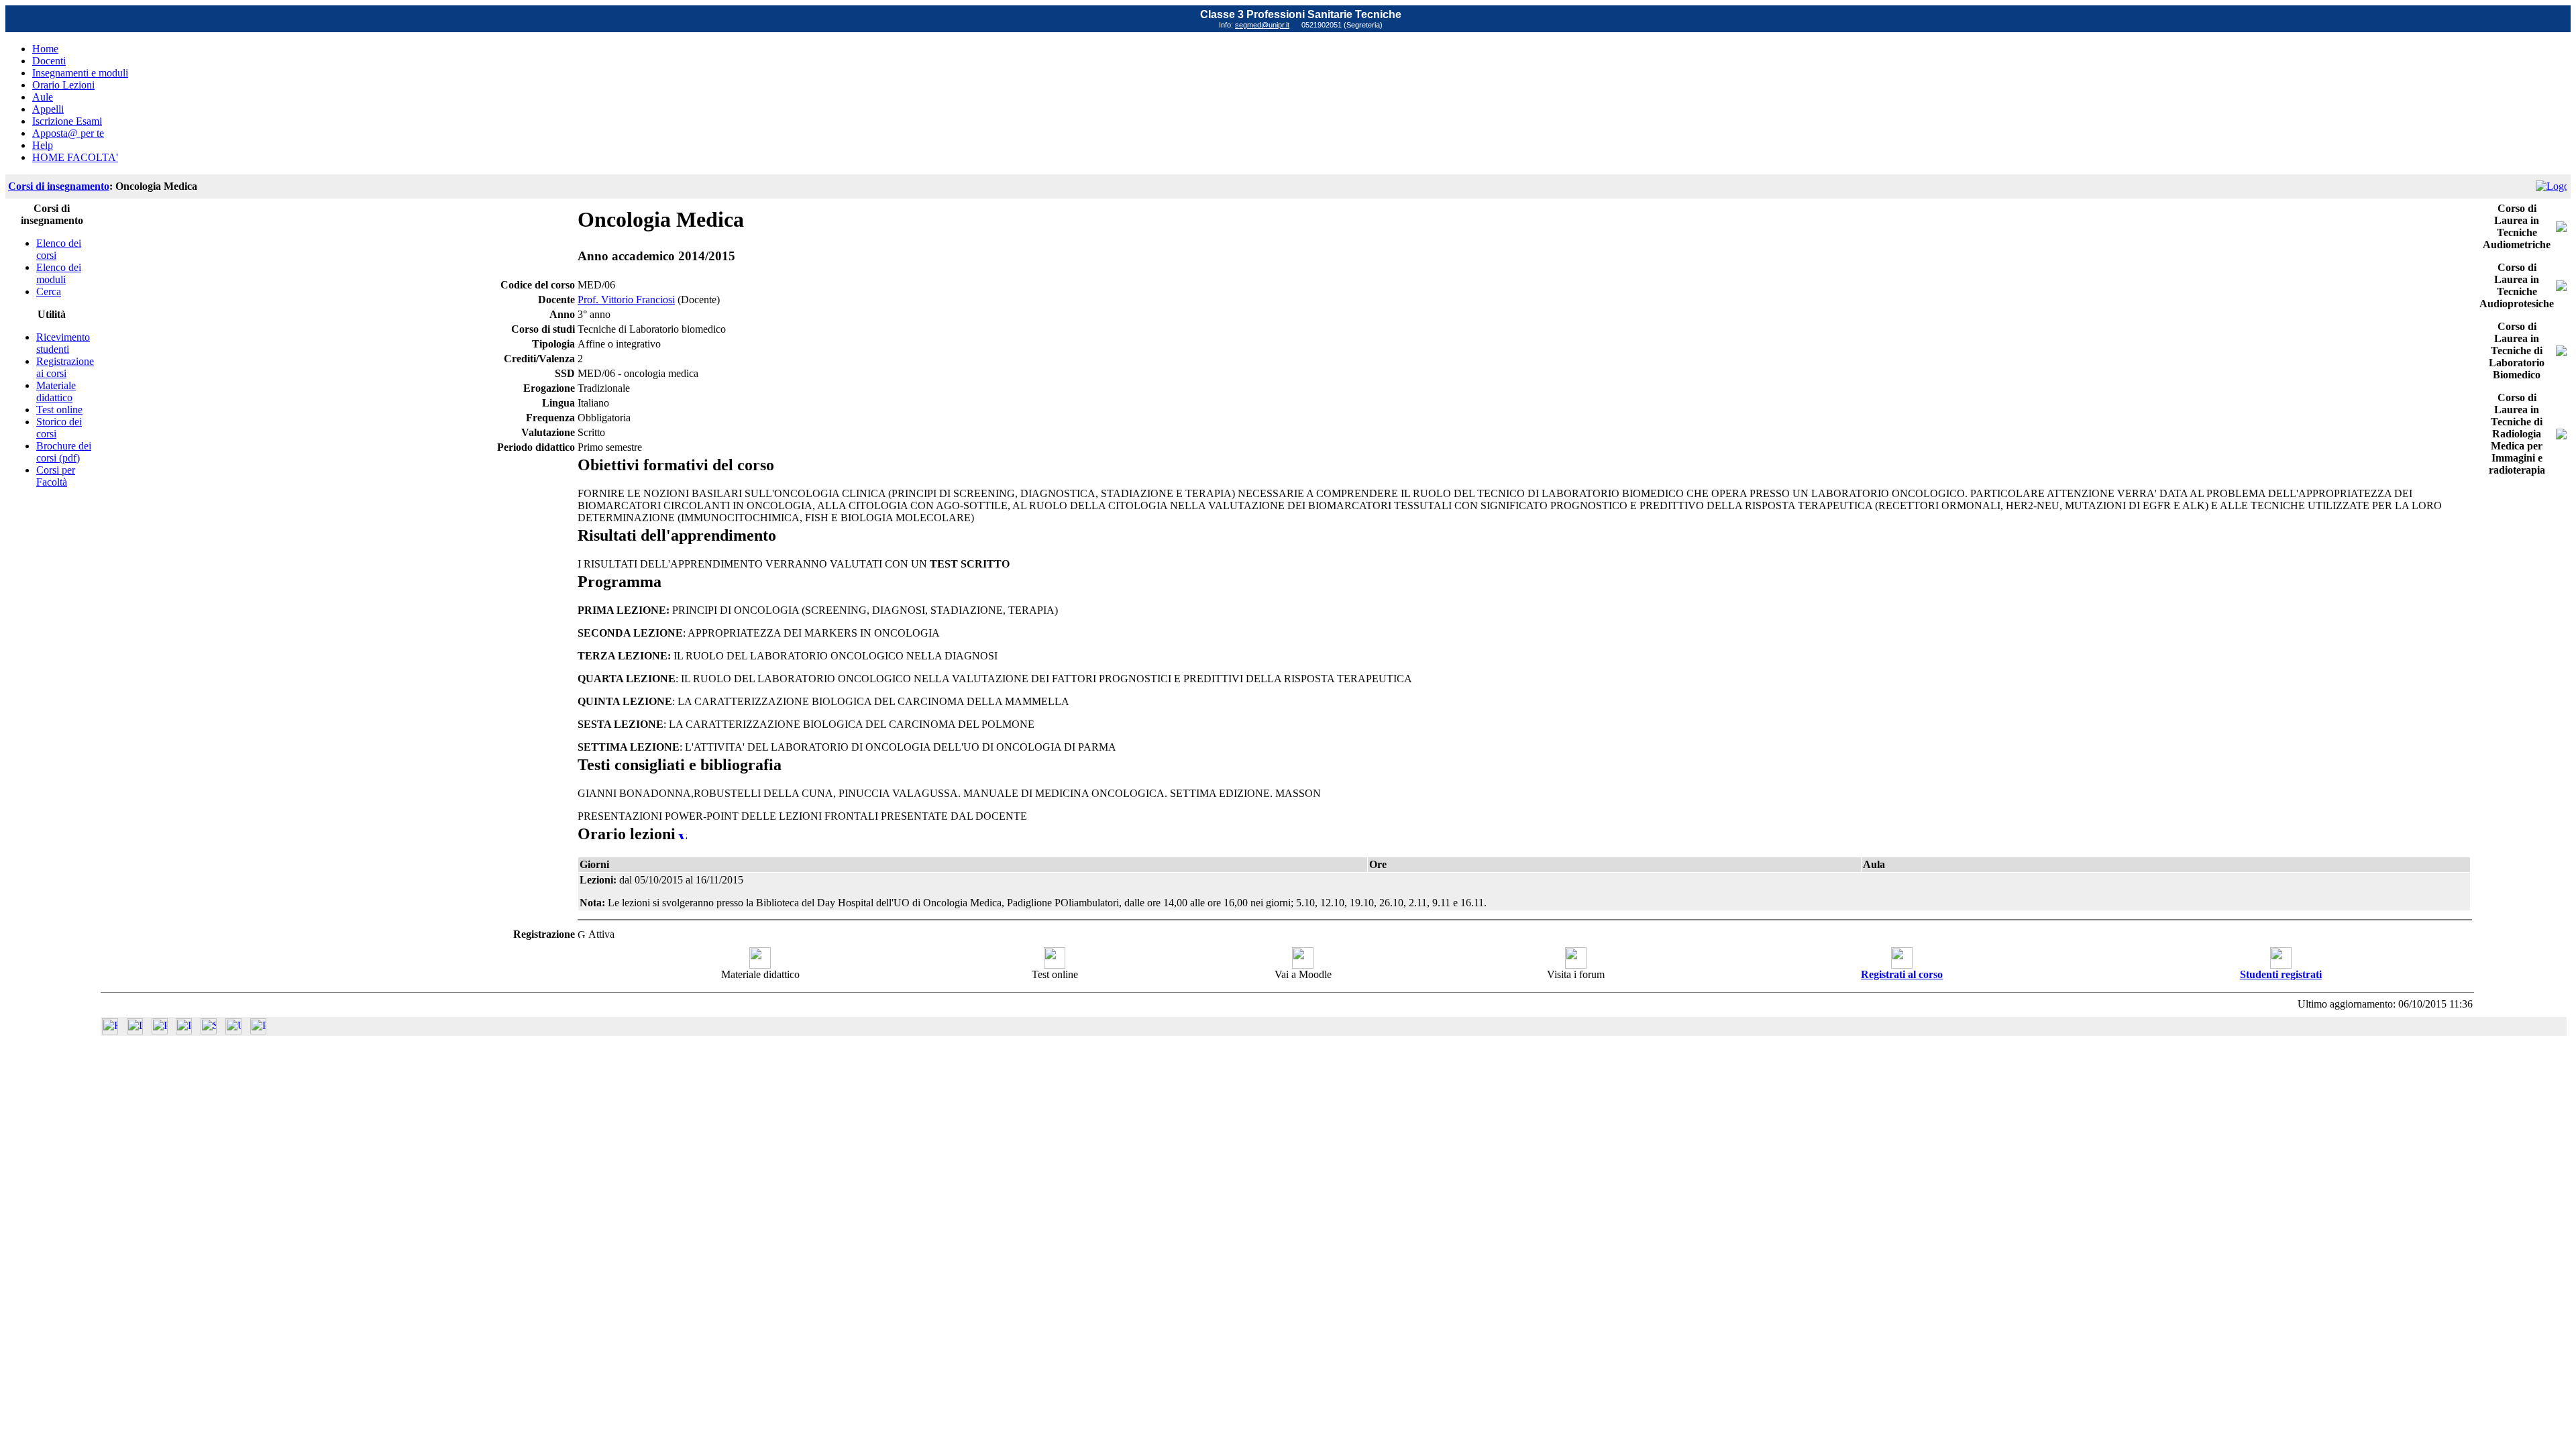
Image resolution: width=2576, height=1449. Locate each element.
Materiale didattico (56, 391)
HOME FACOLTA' (75, 157)
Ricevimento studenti (63, 343)
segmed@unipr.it (1262, 25)
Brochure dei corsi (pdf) (64, 452)
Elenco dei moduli (59, 273)
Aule (43, 97)
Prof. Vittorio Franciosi (626, 300)
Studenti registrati (2281, 974)
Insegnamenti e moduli (80, 73)
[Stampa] (258, 1031)
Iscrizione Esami (67, 121)
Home (45, 49)
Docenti (49, 61)
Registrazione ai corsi (65, 367)
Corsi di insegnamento (59, 186)
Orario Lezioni (63, 85)
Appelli (48, 109)
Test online (59, 410)
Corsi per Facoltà (56, 476)
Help (43, 145)
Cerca (49, 291)
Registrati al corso (1902, 974)
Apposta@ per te (68, 133)
